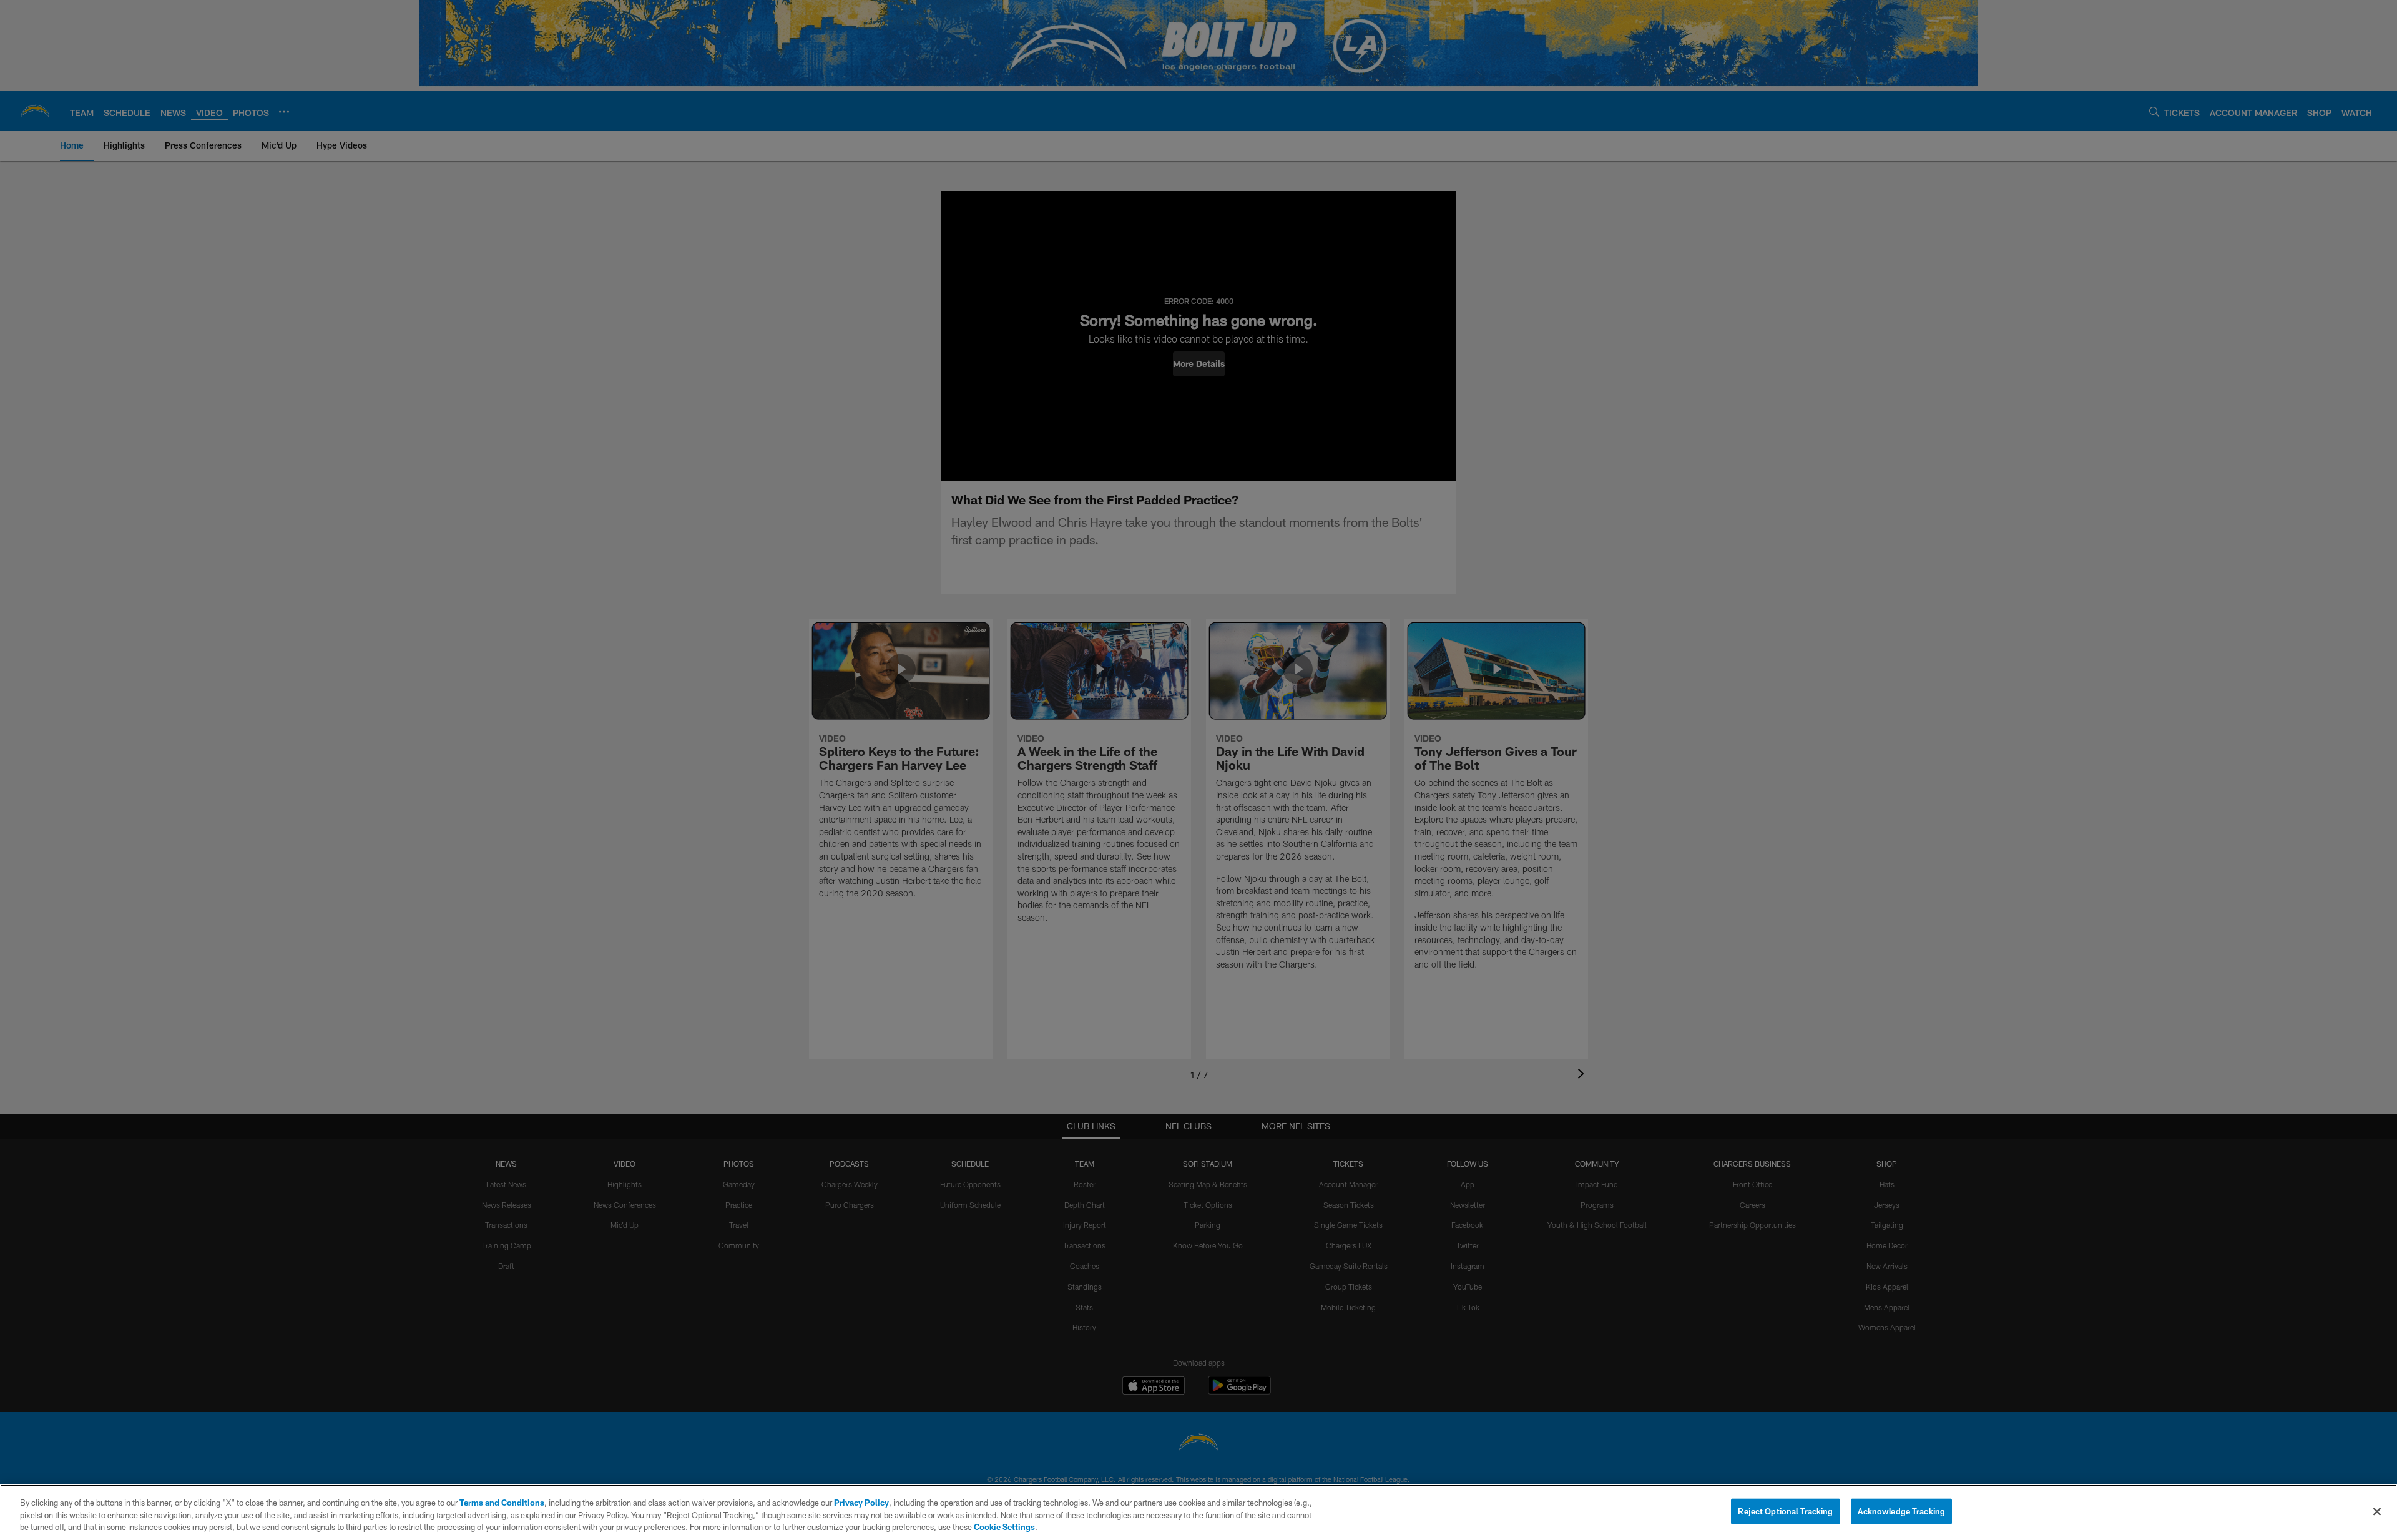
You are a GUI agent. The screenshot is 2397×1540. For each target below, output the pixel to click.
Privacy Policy (861, 1503)
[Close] (2377, 1511)
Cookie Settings (1004, 1527)
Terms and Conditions (502, 1503)
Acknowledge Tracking (1902, 1511)
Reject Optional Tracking (1785, 1511)
